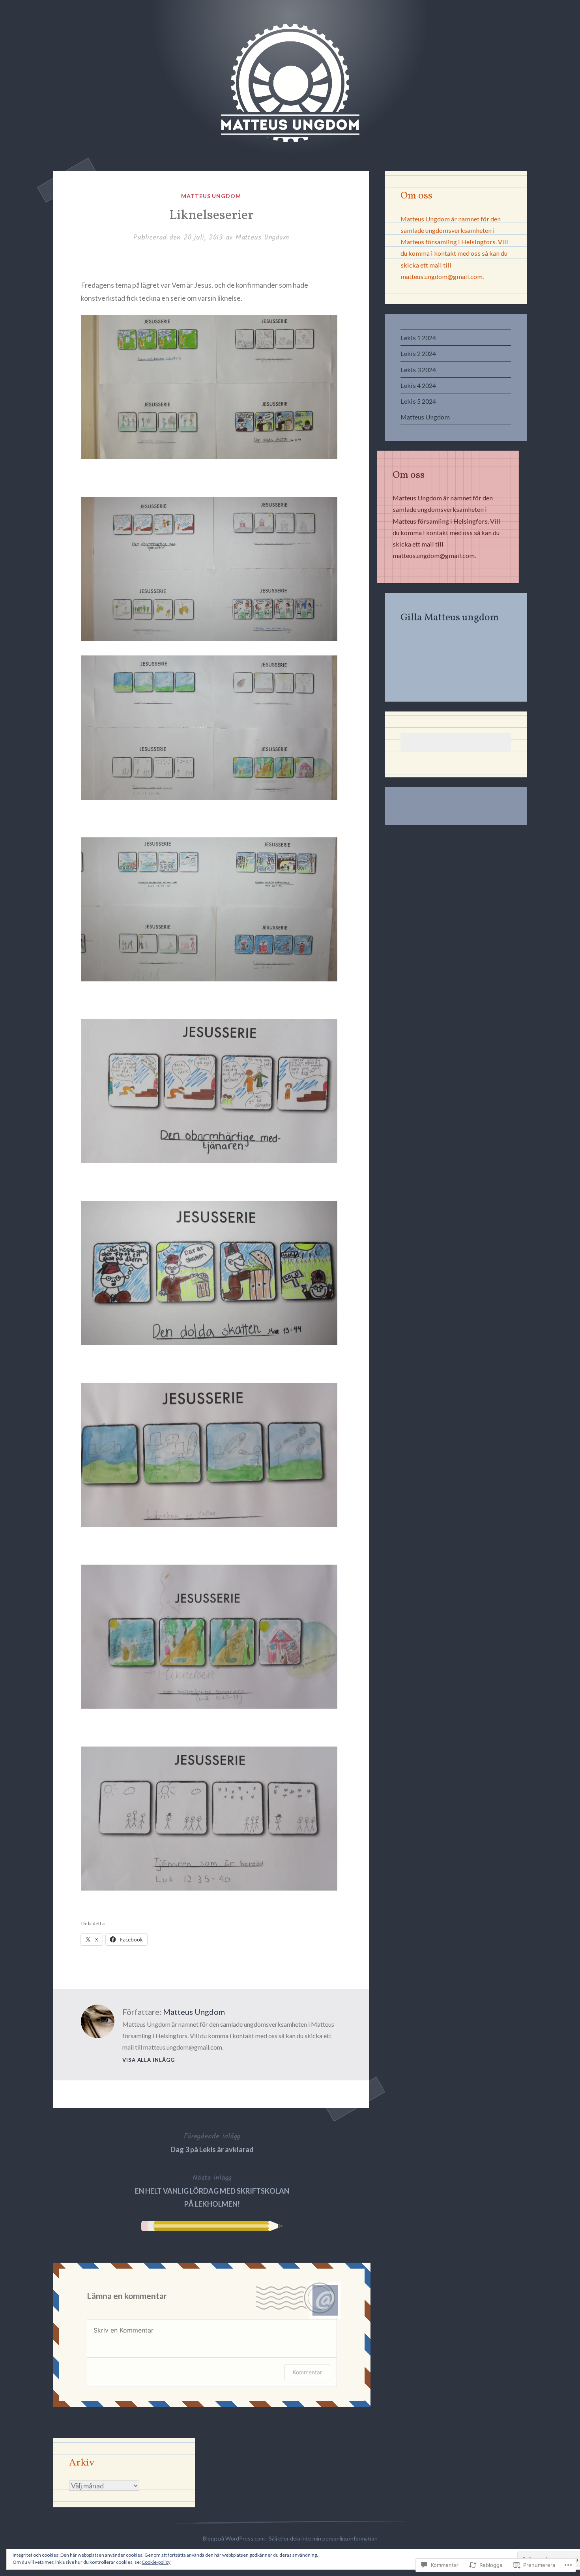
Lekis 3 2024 (418, 370)
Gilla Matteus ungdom (450, 618)
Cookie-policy (156, 2562)
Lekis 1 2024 (418, 338)
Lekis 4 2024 (418, 385)
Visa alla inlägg (149, 2060)
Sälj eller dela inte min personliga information (323, 2538)
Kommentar (307, 2372)
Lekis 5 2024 (418, 401)
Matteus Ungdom (211, 196)
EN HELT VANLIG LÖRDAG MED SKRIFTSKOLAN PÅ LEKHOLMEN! (212, 2190)
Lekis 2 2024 (418, 353)
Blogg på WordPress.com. (234, 2538)
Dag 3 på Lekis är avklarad (212, 2142)
